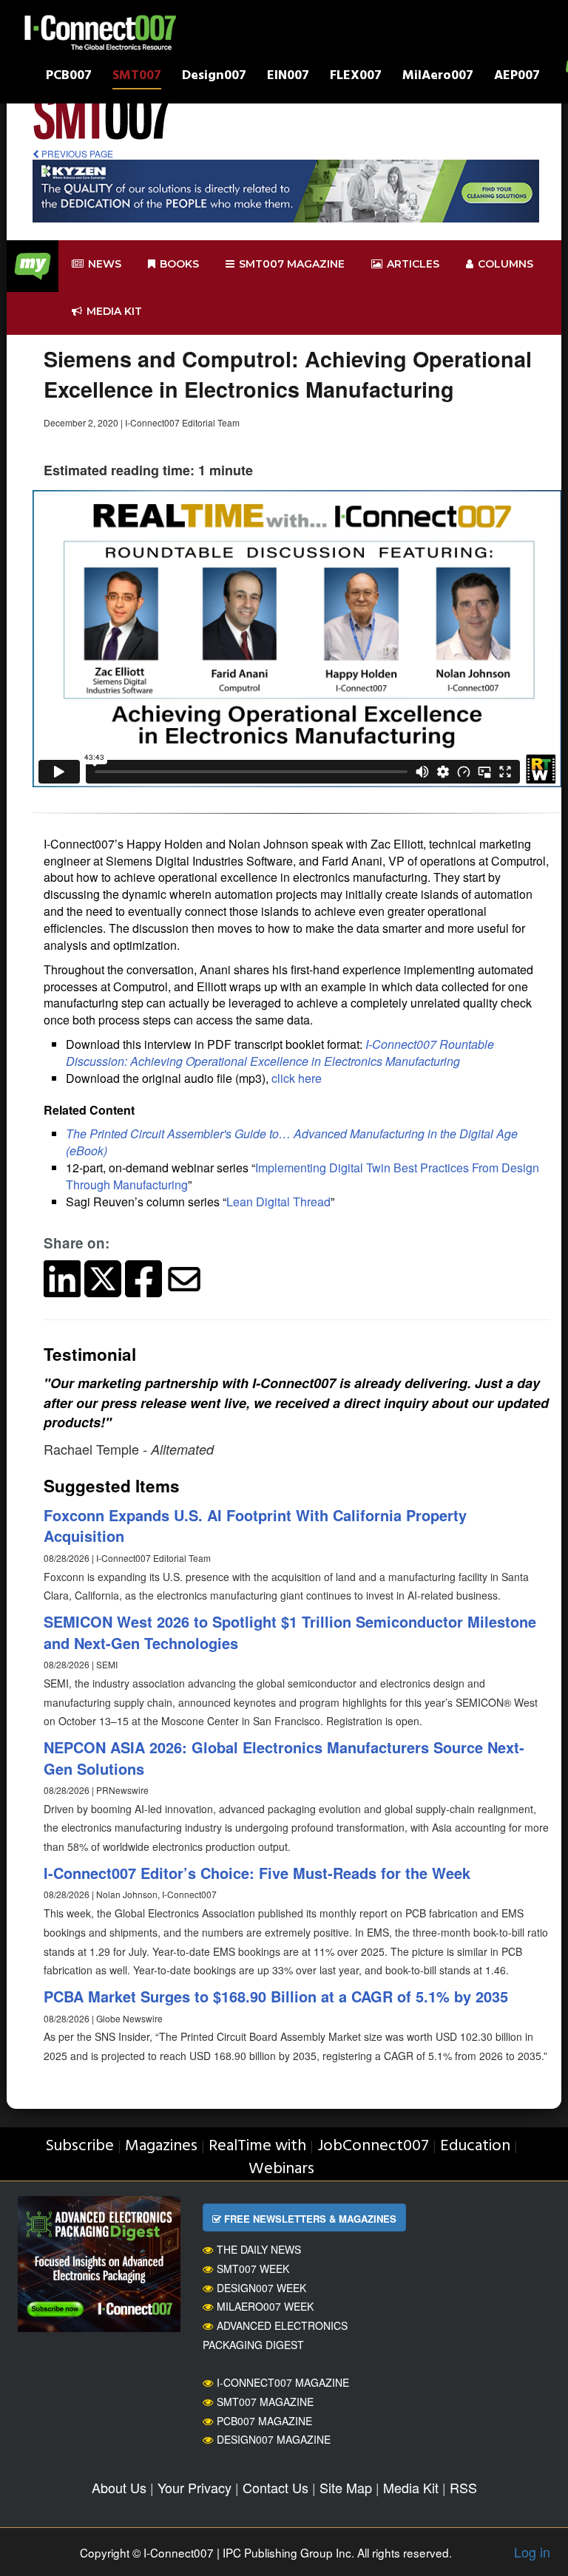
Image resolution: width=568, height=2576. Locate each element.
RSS (463, 2487)
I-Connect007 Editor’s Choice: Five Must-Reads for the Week (257, 1873)
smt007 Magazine (292, 264)
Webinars (281, 2169)
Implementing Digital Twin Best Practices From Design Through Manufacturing (302, 1176)
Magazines (161, 2146)
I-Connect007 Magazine (283, 2382)
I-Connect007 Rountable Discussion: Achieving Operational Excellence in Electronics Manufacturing (280, 1053)
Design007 (214, 77)
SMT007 (137, 77)
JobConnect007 (373, 2146)
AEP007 (517, 77)
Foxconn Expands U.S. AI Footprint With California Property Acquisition (255, 1526)
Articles (413, 264)
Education (475, 2146)
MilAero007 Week (265, 2306)
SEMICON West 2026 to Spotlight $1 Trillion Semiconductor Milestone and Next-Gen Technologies (290, 1632)
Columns (506, 264)
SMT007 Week (253, 2269)
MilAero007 (438, 77)
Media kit (114, 311)
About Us (119, 2487)
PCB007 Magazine (264, 2421)
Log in (532, 2552)
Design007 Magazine (274, 2439)
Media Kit (411, 2487)
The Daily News (259, 2249)
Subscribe (80, 2146)
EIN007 (288, 77)
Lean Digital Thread (278, 1202)
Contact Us (275, 2487)
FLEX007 (356, 77)
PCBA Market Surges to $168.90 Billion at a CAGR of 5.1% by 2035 (276, 1996)
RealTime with (257, 2146)
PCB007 (69, 77)
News (105, 264)
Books (179, 264)
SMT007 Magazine (265, 2402)
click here (297, 1078)
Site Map (346, 2487)
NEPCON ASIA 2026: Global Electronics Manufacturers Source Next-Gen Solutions (284, 1758)
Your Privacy (195, 2487)
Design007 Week (261, 2288)
